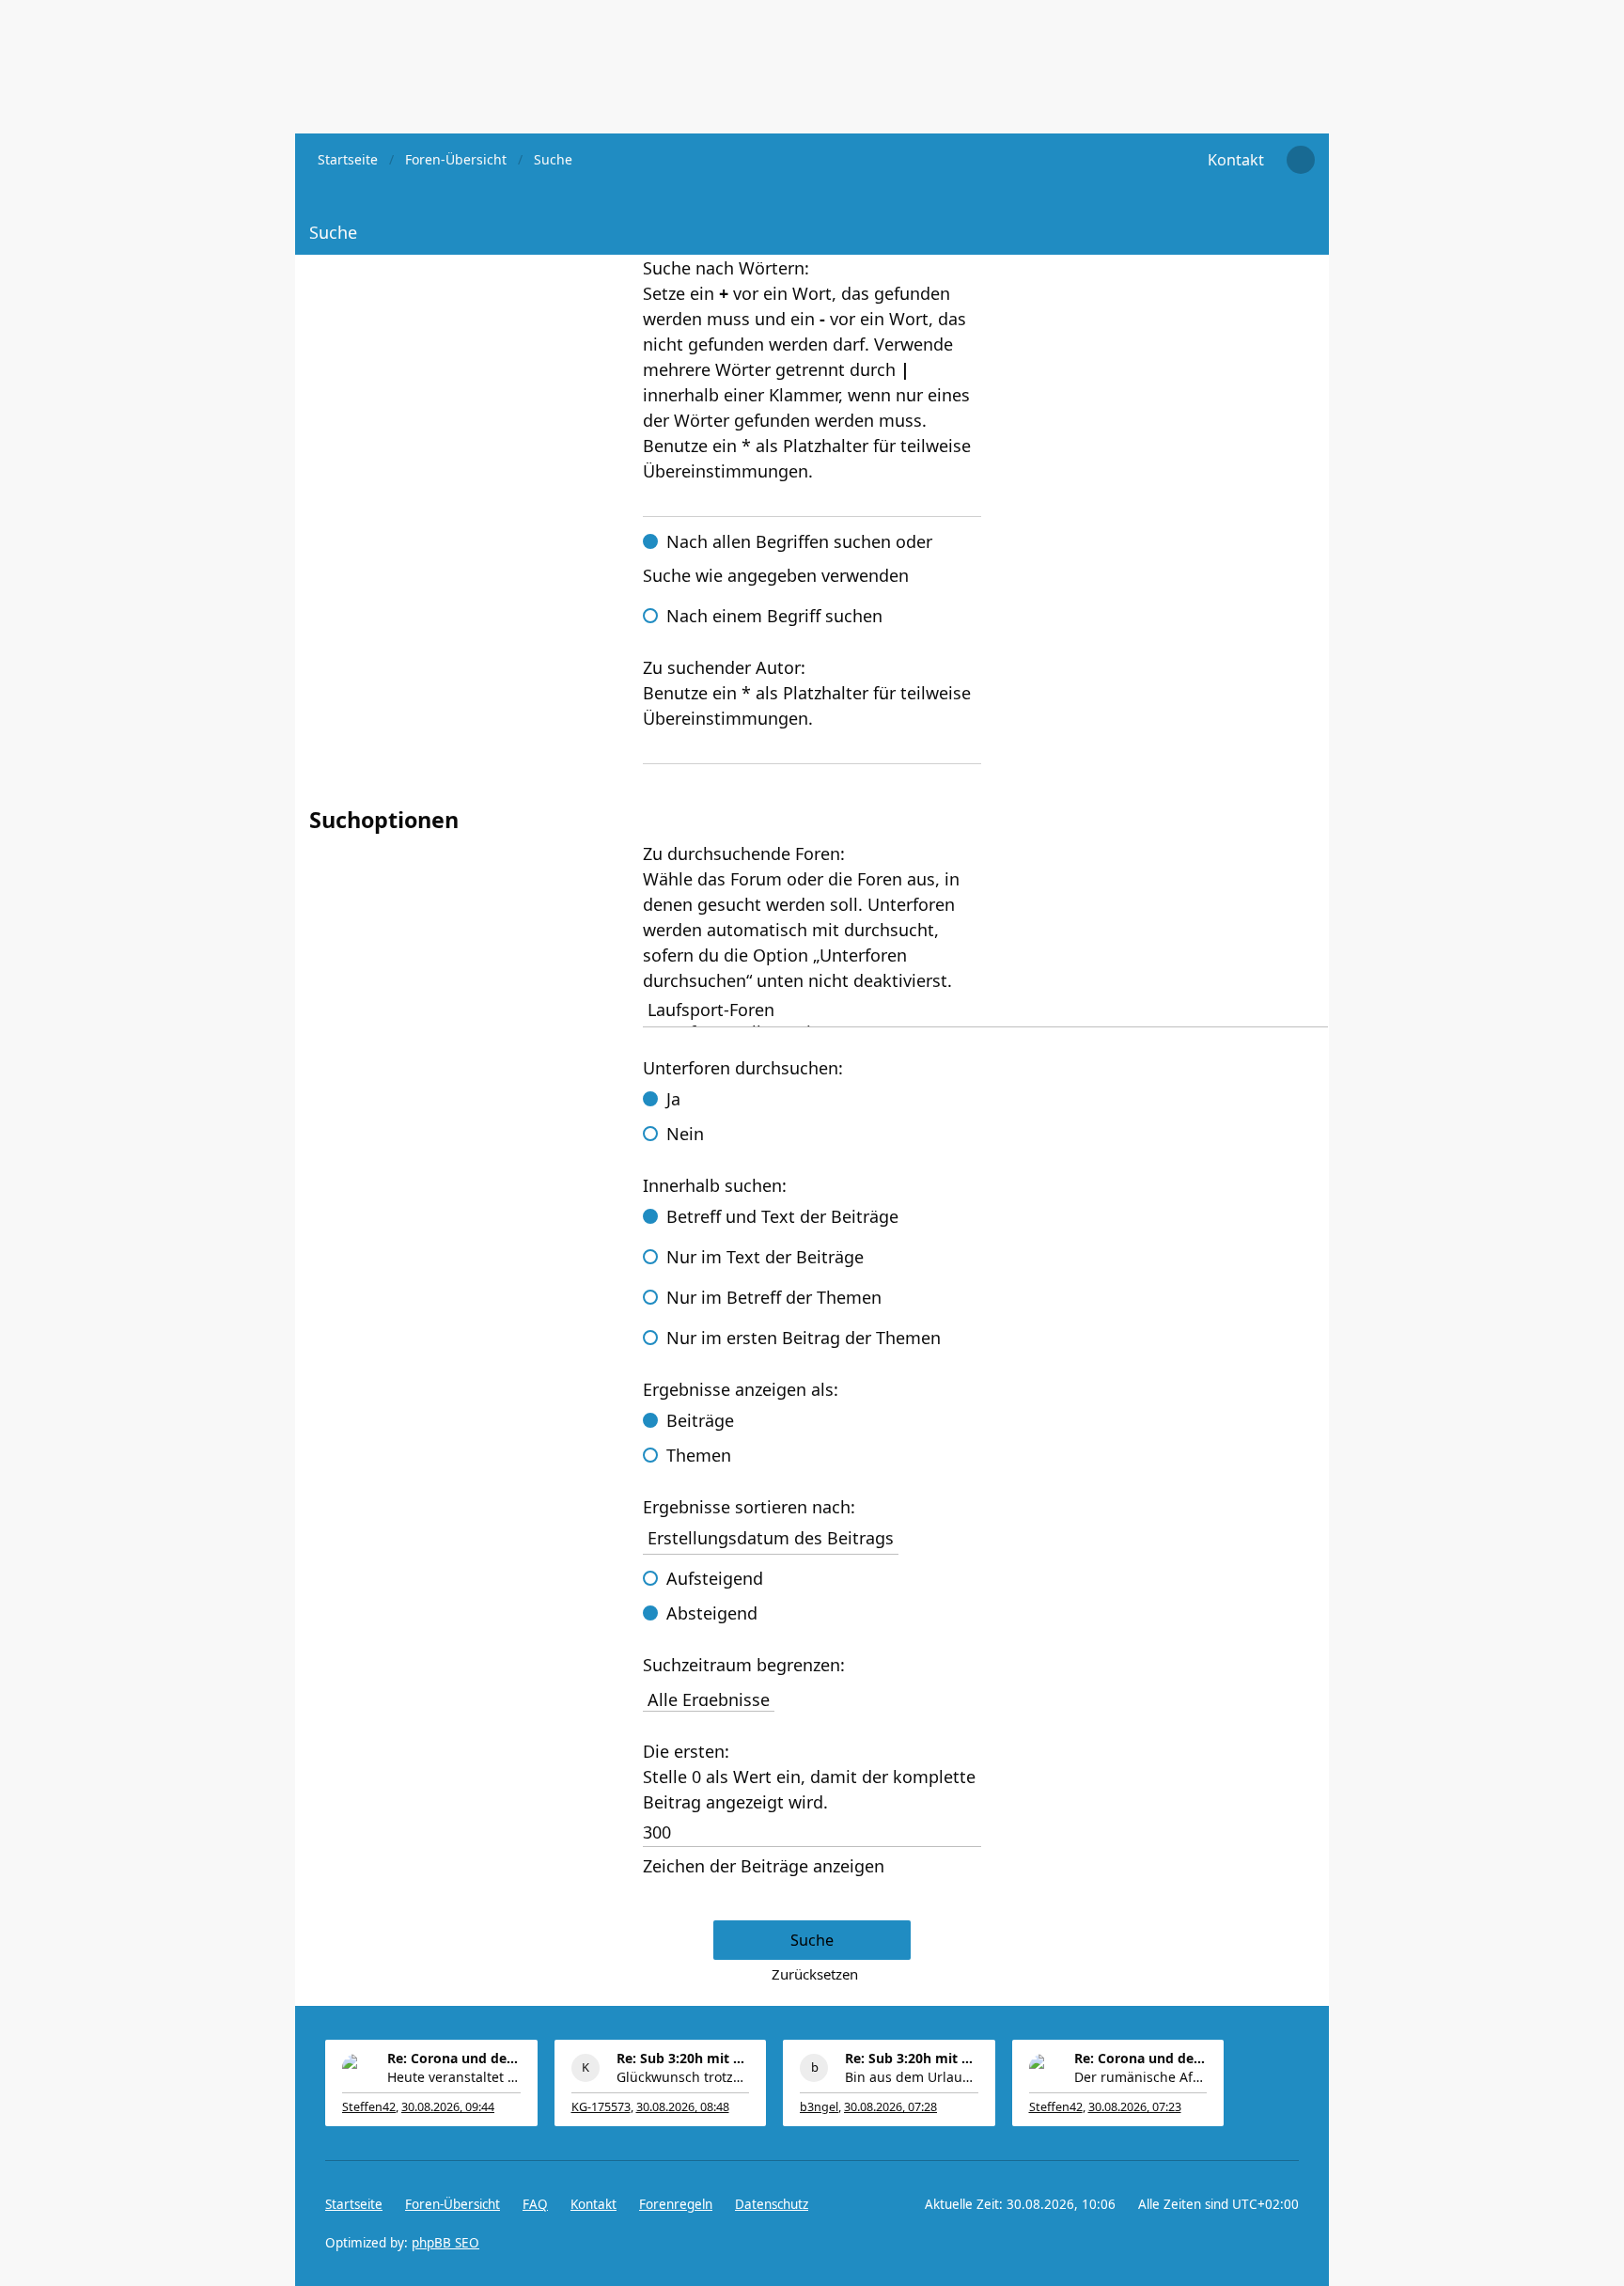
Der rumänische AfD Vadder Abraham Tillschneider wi (1141, 2077)
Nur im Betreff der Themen (774, 1297)
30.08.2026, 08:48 (683, 2107)
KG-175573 (601, 2107)
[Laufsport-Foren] (985, 1010)
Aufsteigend (715, 1578)
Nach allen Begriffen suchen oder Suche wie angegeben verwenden (788, 558)
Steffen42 (369, 2107)
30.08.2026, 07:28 (890, 2107)
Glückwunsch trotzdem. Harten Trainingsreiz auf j (683, 2077)
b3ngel (819, 2107)
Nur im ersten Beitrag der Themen (804, 1338)
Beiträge (700, 1420)
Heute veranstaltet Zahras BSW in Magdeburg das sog (454, 2077)
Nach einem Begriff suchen (774, 616)
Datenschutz (772, 2204)
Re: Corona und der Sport (454, 2058)
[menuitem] (1236, 160)
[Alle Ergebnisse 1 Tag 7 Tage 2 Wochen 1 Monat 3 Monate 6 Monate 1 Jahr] (812, 1697)
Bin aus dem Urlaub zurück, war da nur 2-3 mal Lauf (912, 2077)
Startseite (354, 2204)
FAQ (535, 2204)
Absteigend (712, 1613)
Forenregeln (676, 2204)
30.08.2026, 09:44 (448, 2107)
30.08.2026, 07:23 (1135, 2107)
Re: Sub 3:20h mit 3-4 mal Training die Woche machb (683, 2058)
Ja (673, 1099)
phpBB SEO (445, 2243)
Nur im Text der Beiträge (765, 1257)
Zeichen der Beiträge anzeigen (764, 1866)
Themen (699, 1455)
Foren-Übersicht (453, 2204)
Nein (685, 1134)
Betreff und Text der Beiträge (782, 1216)
